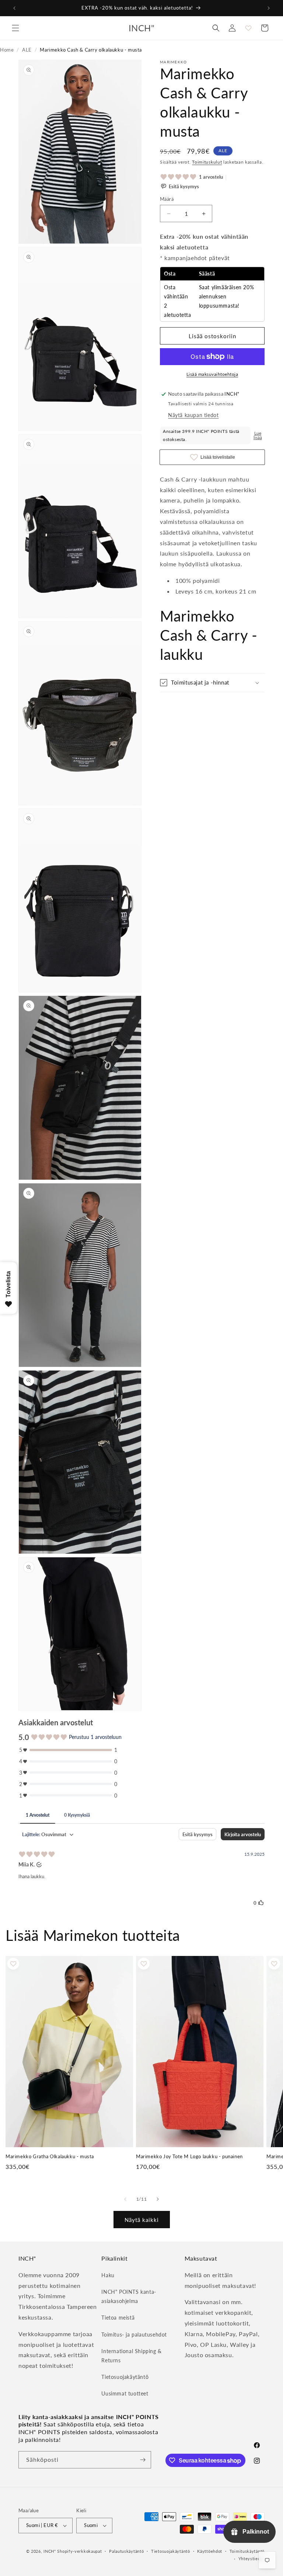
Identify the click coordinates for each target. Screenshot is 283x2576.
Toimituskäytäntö (247, 2551)
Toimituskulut (207, 162)
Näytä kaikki (142, 2220)
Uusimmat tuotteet (125, 2393)
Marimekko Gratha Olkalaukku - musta (50, 2156)
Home (7, 50)
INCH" (50, 2551)
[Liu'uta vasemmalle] (125, 2199)
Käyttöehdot (210, 2551)
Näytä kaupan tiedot (193, 415)
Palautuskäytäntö (126, 2551)
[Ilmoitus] (269, 8)
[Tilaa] (143, 2460)
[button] (15, 28)
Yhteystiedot (251, 2558)
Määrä (167, 199)
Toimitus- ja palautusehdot (134, 2334)
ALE (27, 50)
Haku (108, 2275)
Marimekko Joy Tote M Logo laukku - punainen (189, 2156)
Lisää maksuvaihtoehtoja (212, 374)
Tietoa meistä (118, 2318)
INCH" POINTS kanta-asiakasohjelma (129, 2296)
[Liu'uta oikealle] (158, 2199)
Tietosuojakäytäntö (125, 2377)
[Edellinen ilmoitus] (14, 8)
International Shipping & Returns (131, 2356)
